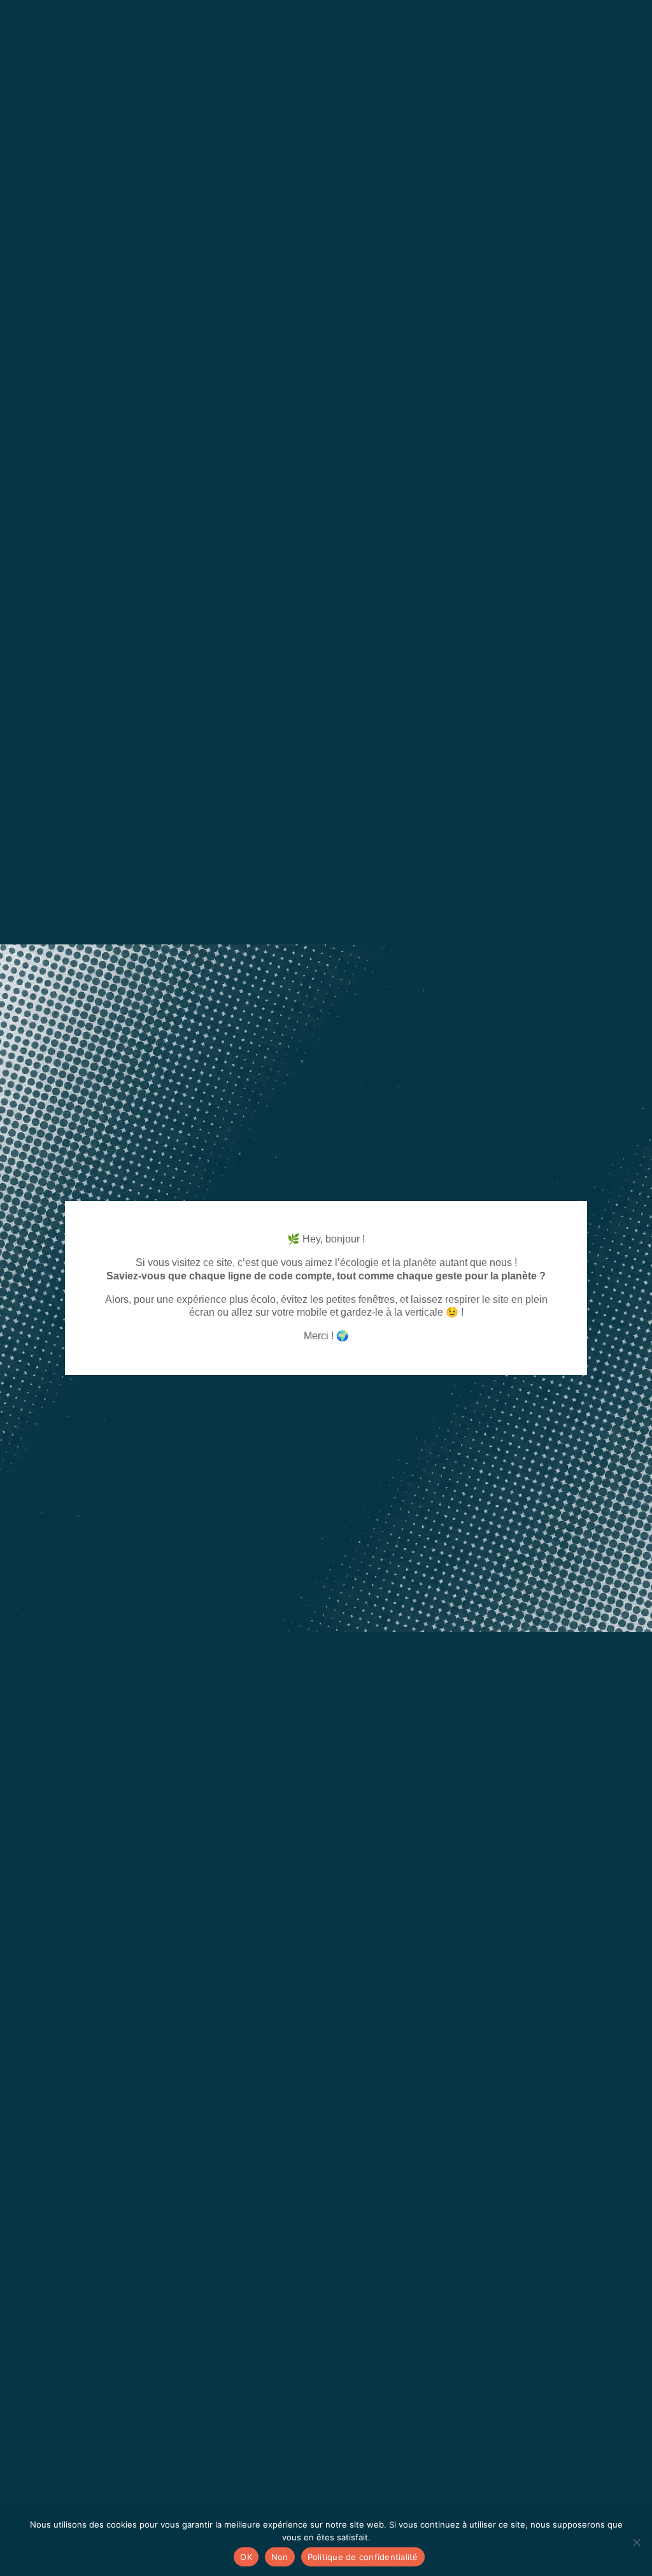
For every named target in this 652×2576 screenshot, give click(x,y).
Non (280, 2557)
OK (246, 2557)
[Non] (636, 2542)
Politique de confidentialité (363, 2557)
